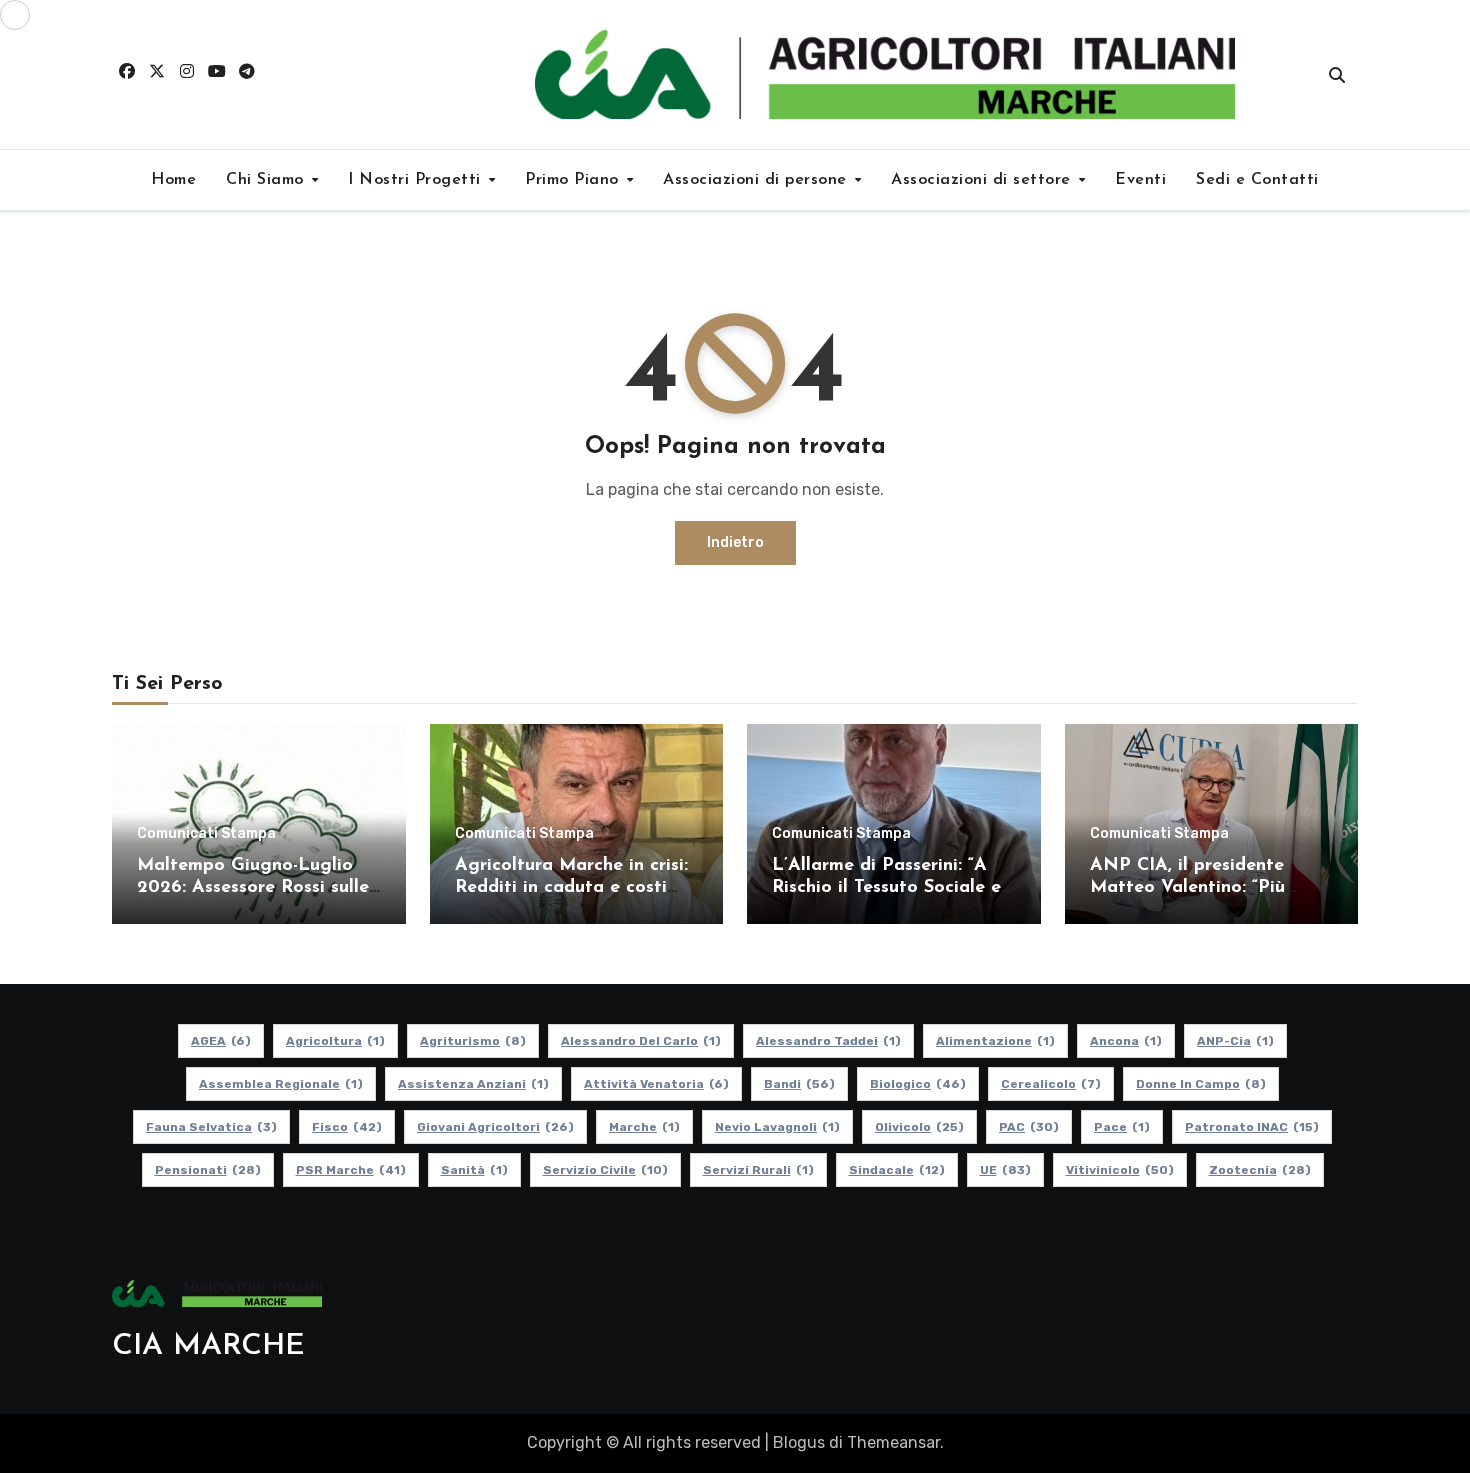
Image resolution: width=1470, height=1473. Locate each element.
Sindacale (897, 1170)
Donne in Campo (1201, 1084)
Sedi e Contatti (1257, 180)
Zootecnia (1260, 1170)
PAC (1029, 1127)
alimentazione (995, 1041)
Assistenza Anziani (473, 1084)
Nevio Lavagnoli (777, 1127)
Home (173, 180)
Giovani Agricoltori (495, 1127)
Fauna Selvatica (211, 1127)
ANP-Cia (1235, 1041)
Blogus (799, 1442)
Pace (1122, 1127)
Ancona (1126, 1041)
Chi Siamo (267, 180)
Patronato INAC (1252, 1127)
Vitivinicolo (1120, 1170)
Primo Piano (574, 180)
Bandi (799, 1084)
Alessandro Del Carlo (641, 1041)
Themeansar (893, 1442)
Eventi (1140, 180)
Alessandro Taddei (828, 1041)
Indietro (735, 542)
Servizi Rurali (758, 1170)
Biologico (918, 1084)
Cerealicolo (1051, 1084)
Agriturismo (473, 1041)
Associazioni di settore (983, 180)
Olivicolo (919, 1127)
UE (1005, 1170)
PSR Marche (351, 1170)
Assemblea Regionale (281, 1084)
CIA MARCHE (208, 1346)
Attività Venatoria (656, 1084)
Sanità (474, 1170)
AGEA (221, 1041)
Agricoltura (335, 1041)
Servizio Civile (605, 1170)
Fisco (347, 1127)
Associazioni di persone (757, 180)
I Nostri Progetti (417, 180)
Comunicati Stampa (206, 834)
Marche (644, 1127)
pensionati (208, 1170)
